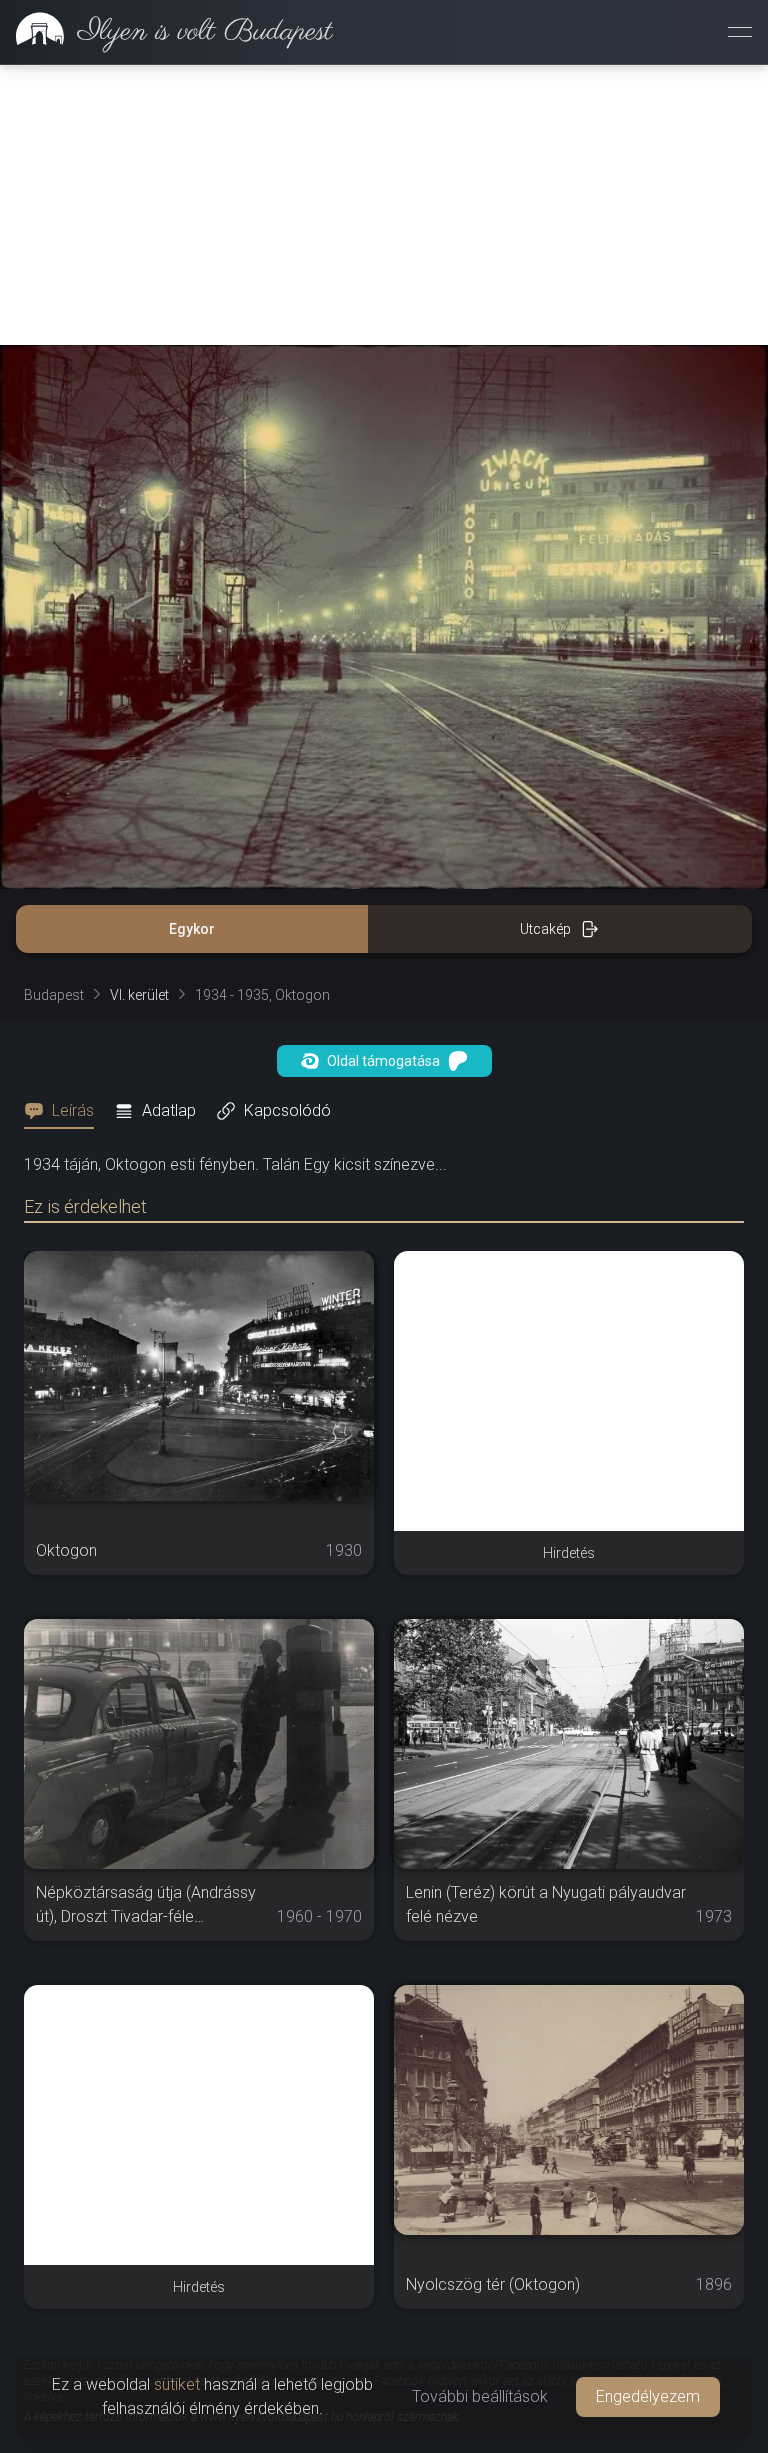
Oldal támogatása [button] (383, 1061)
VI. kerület (139, 995)
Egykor (192, 929)
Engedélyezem (648, 2396)
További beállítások (480, 2396)
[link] (166, 32)
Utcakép (545, 929)
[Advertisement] (384, 205)
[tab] (65, 1111)
